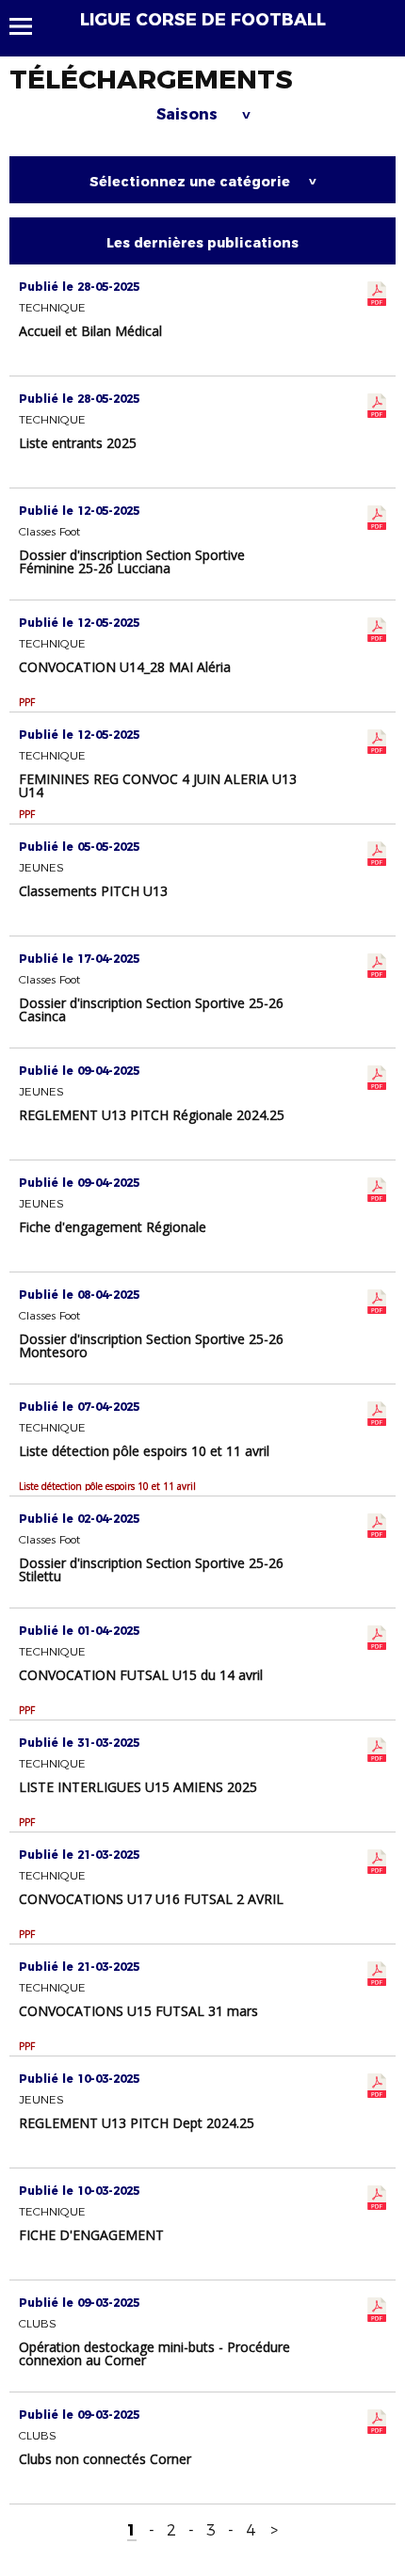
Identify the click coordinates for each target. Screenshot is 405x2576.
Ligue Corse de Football (203, 20)
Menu (30, 26)
